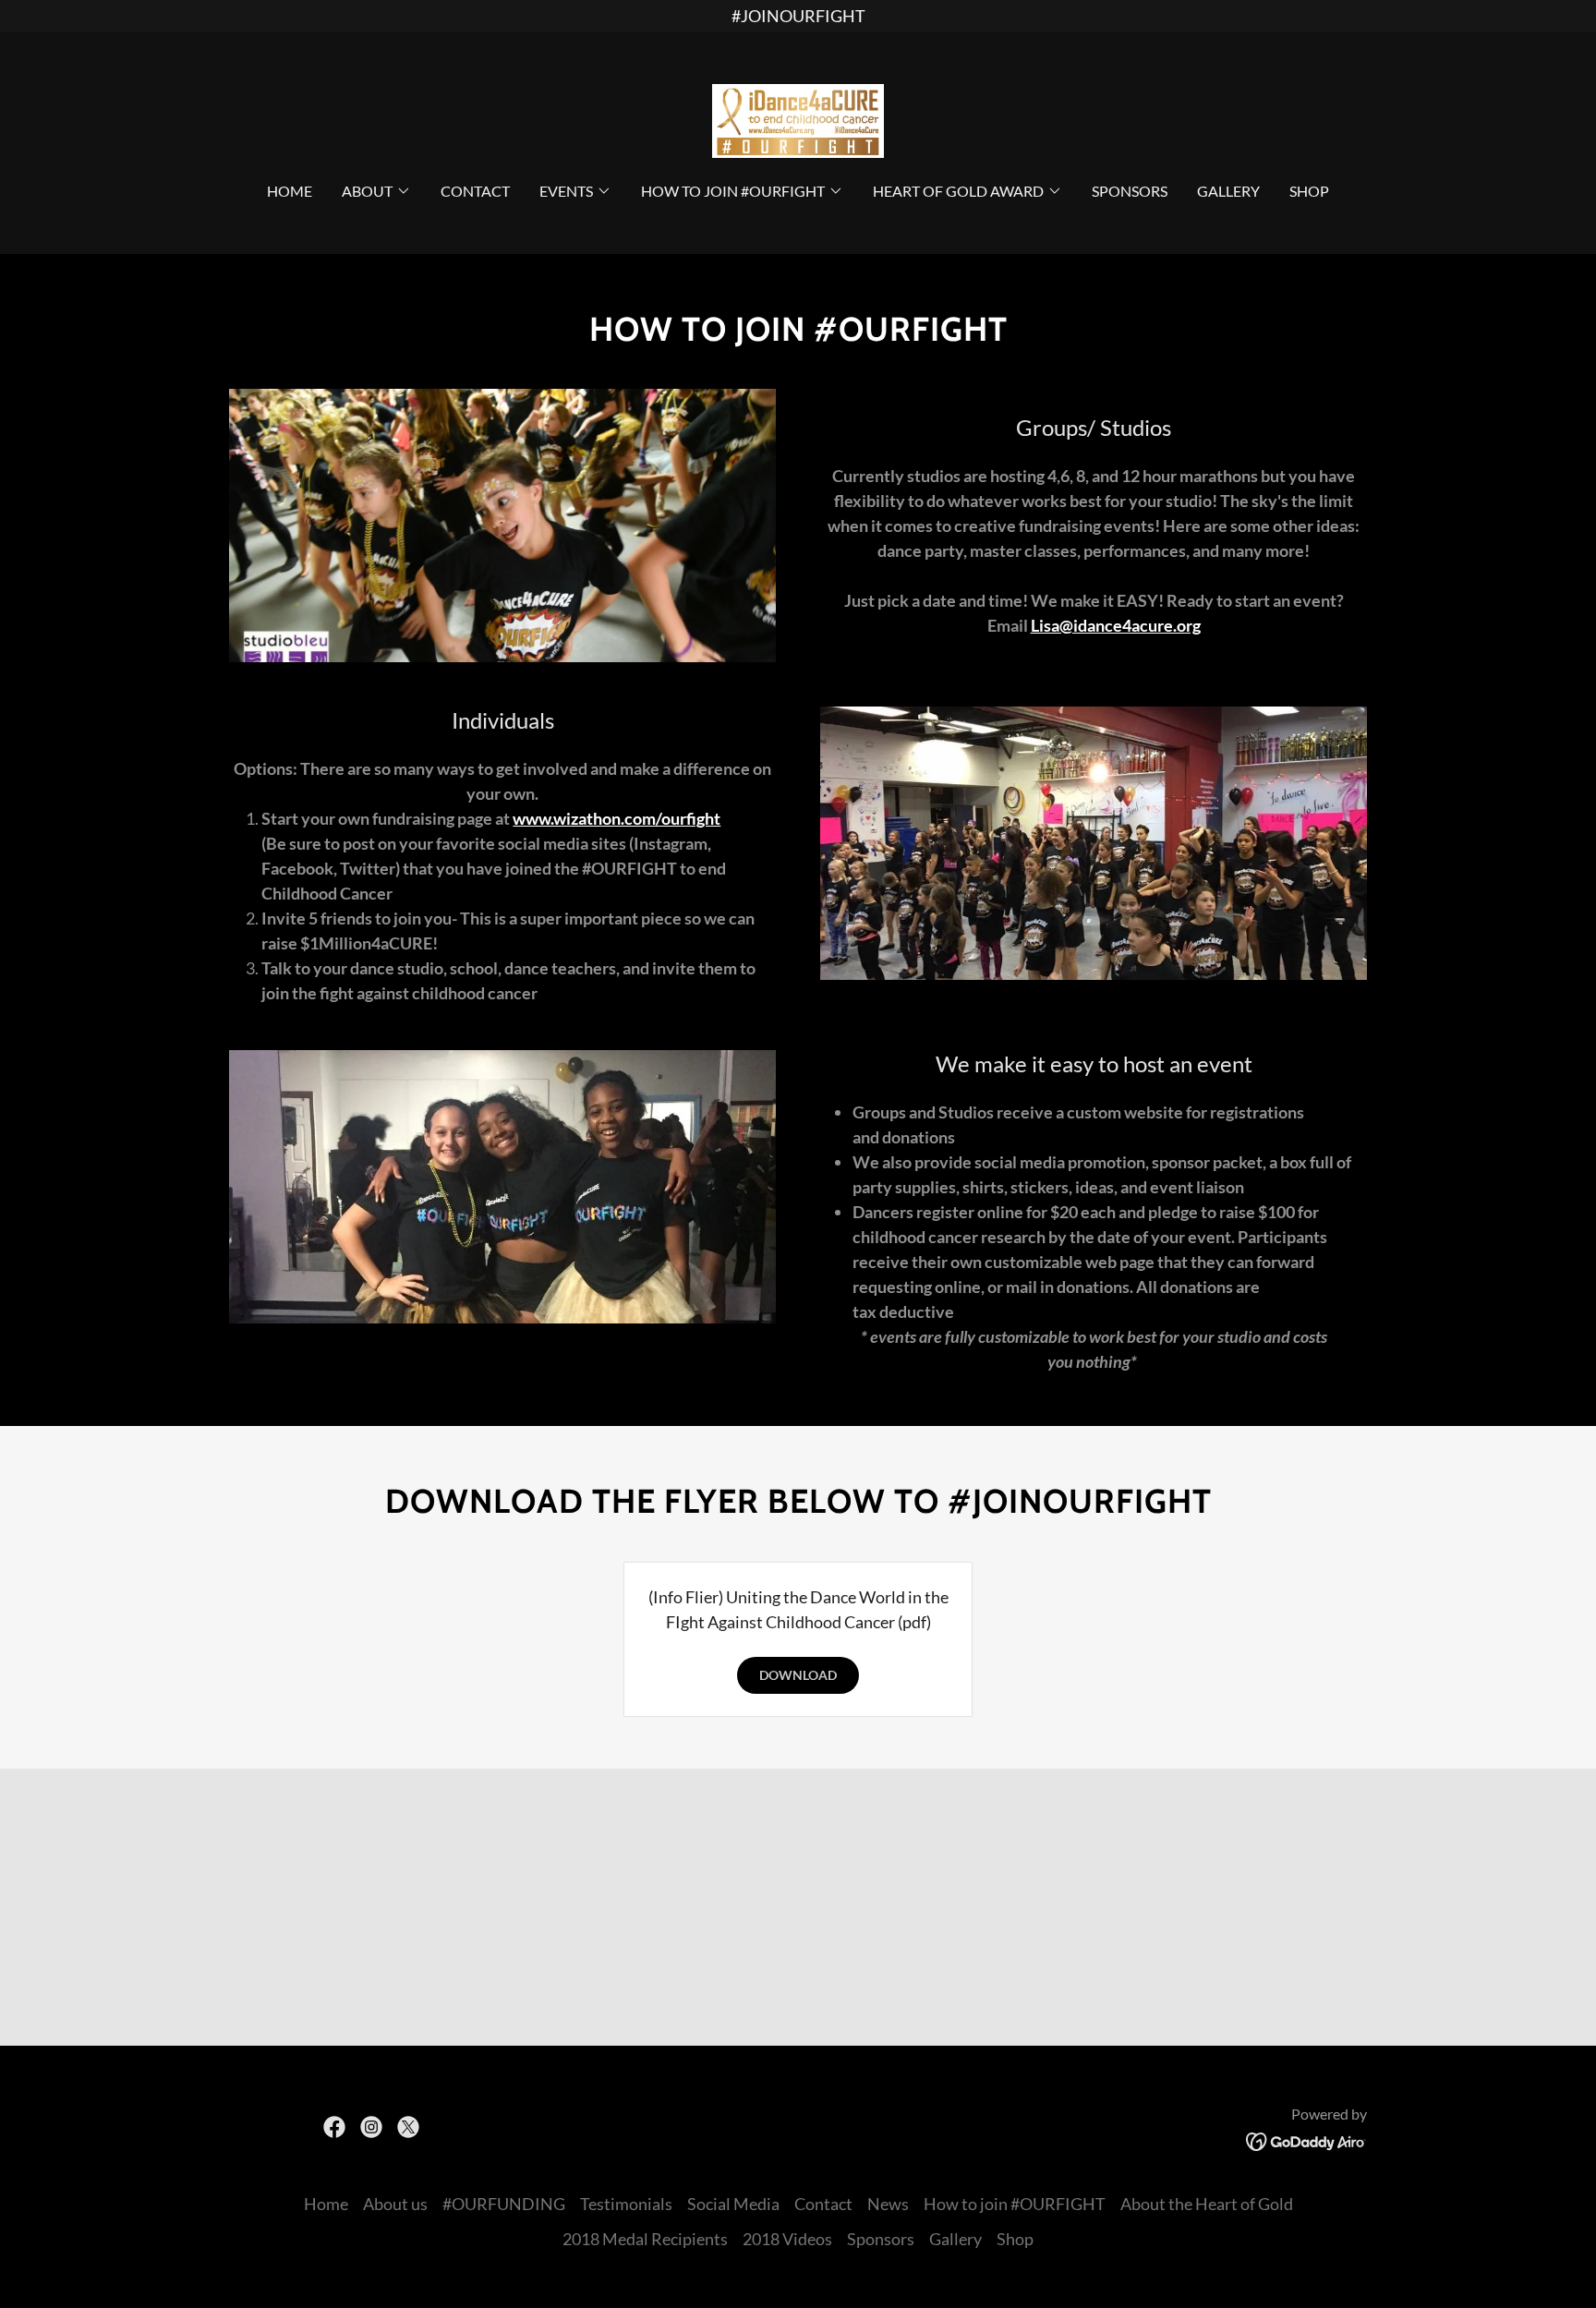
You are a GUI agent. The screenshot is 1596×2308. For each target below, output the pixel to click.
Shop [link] (1309, 191)
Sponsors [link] (1130, 191)
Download (798, 1675)
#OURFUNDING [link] (504, 2204)
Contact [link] (475, 191)
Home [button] (326, 2204)
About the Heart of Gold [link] (1207, 2204)
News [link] (888, 2204)
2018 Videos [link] (787, 2239)
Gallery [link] (1228, 191)
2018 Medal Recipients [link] (645, 2239)
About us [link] (395, 2204)
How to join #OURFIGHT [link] (1015, 2204)
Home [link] (290, 191)
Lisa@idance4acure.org (1116, 625)
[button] (376, 191)
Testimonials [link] (626, 2204)
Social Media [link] (733, 2204)
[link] (798, 119)
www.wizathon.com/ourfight (617, 818)
